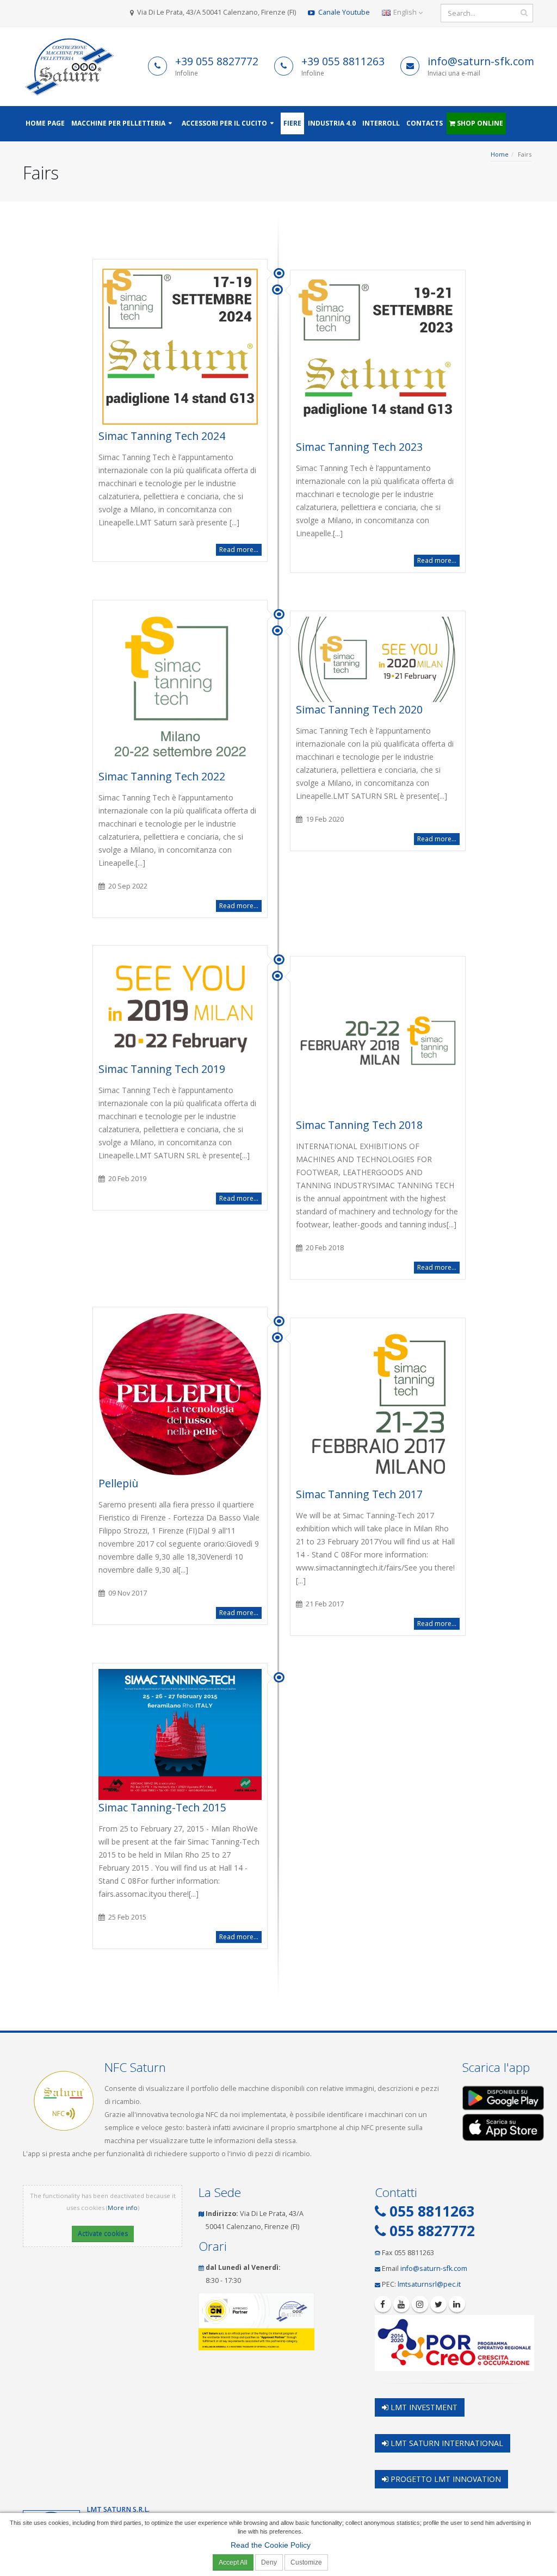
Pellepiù (118, 1483)
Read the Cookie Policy (271, 2545)
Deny (269, 2562)
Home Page (45, 123)
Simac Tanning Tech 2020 (359, 709)
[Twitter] (438, 2304)
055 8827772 (430, 2231)
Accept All (233, 2562)
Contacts (425, 123)
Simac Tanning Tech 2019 (162, 1069)
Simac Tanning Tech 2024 (162, 436)
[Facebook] (383, 2304)
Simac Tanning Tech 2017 (359, 1494)
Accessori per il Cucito (224, 123)
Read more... (239, 550)
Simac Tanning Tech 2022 (162, 776)
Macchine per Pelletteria (118, 123)
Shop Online (479, 123)
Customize (306, 2562)
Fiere (292, 123)
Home (500, 154)
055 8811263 (430, 2211)
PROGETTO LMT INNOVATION (445, 2479)
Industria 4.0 (332, 123)
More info (123, 2208)
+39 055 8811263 (343, 61)
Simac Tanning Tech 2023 (359, 447)
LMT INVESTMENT (423, 2407)
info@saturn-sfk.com (481, 61)
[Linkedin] (457, 2304)
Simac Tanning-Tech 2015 (162, 1807)
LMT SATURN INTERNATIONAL (446, 2443)
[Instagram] (420, 2304)
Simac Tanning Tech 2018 (359, 1125)
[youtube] (401, 2304)
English (405, 12)
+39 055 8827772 (217, 61)
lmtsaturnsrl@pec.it (429, 2284)
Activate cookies (103, 2234)
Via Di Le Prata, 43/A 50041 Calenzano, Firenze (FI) (216, 12)
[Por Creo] (454, 2343)
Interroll (381, 123)
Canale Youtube (343, 12)
